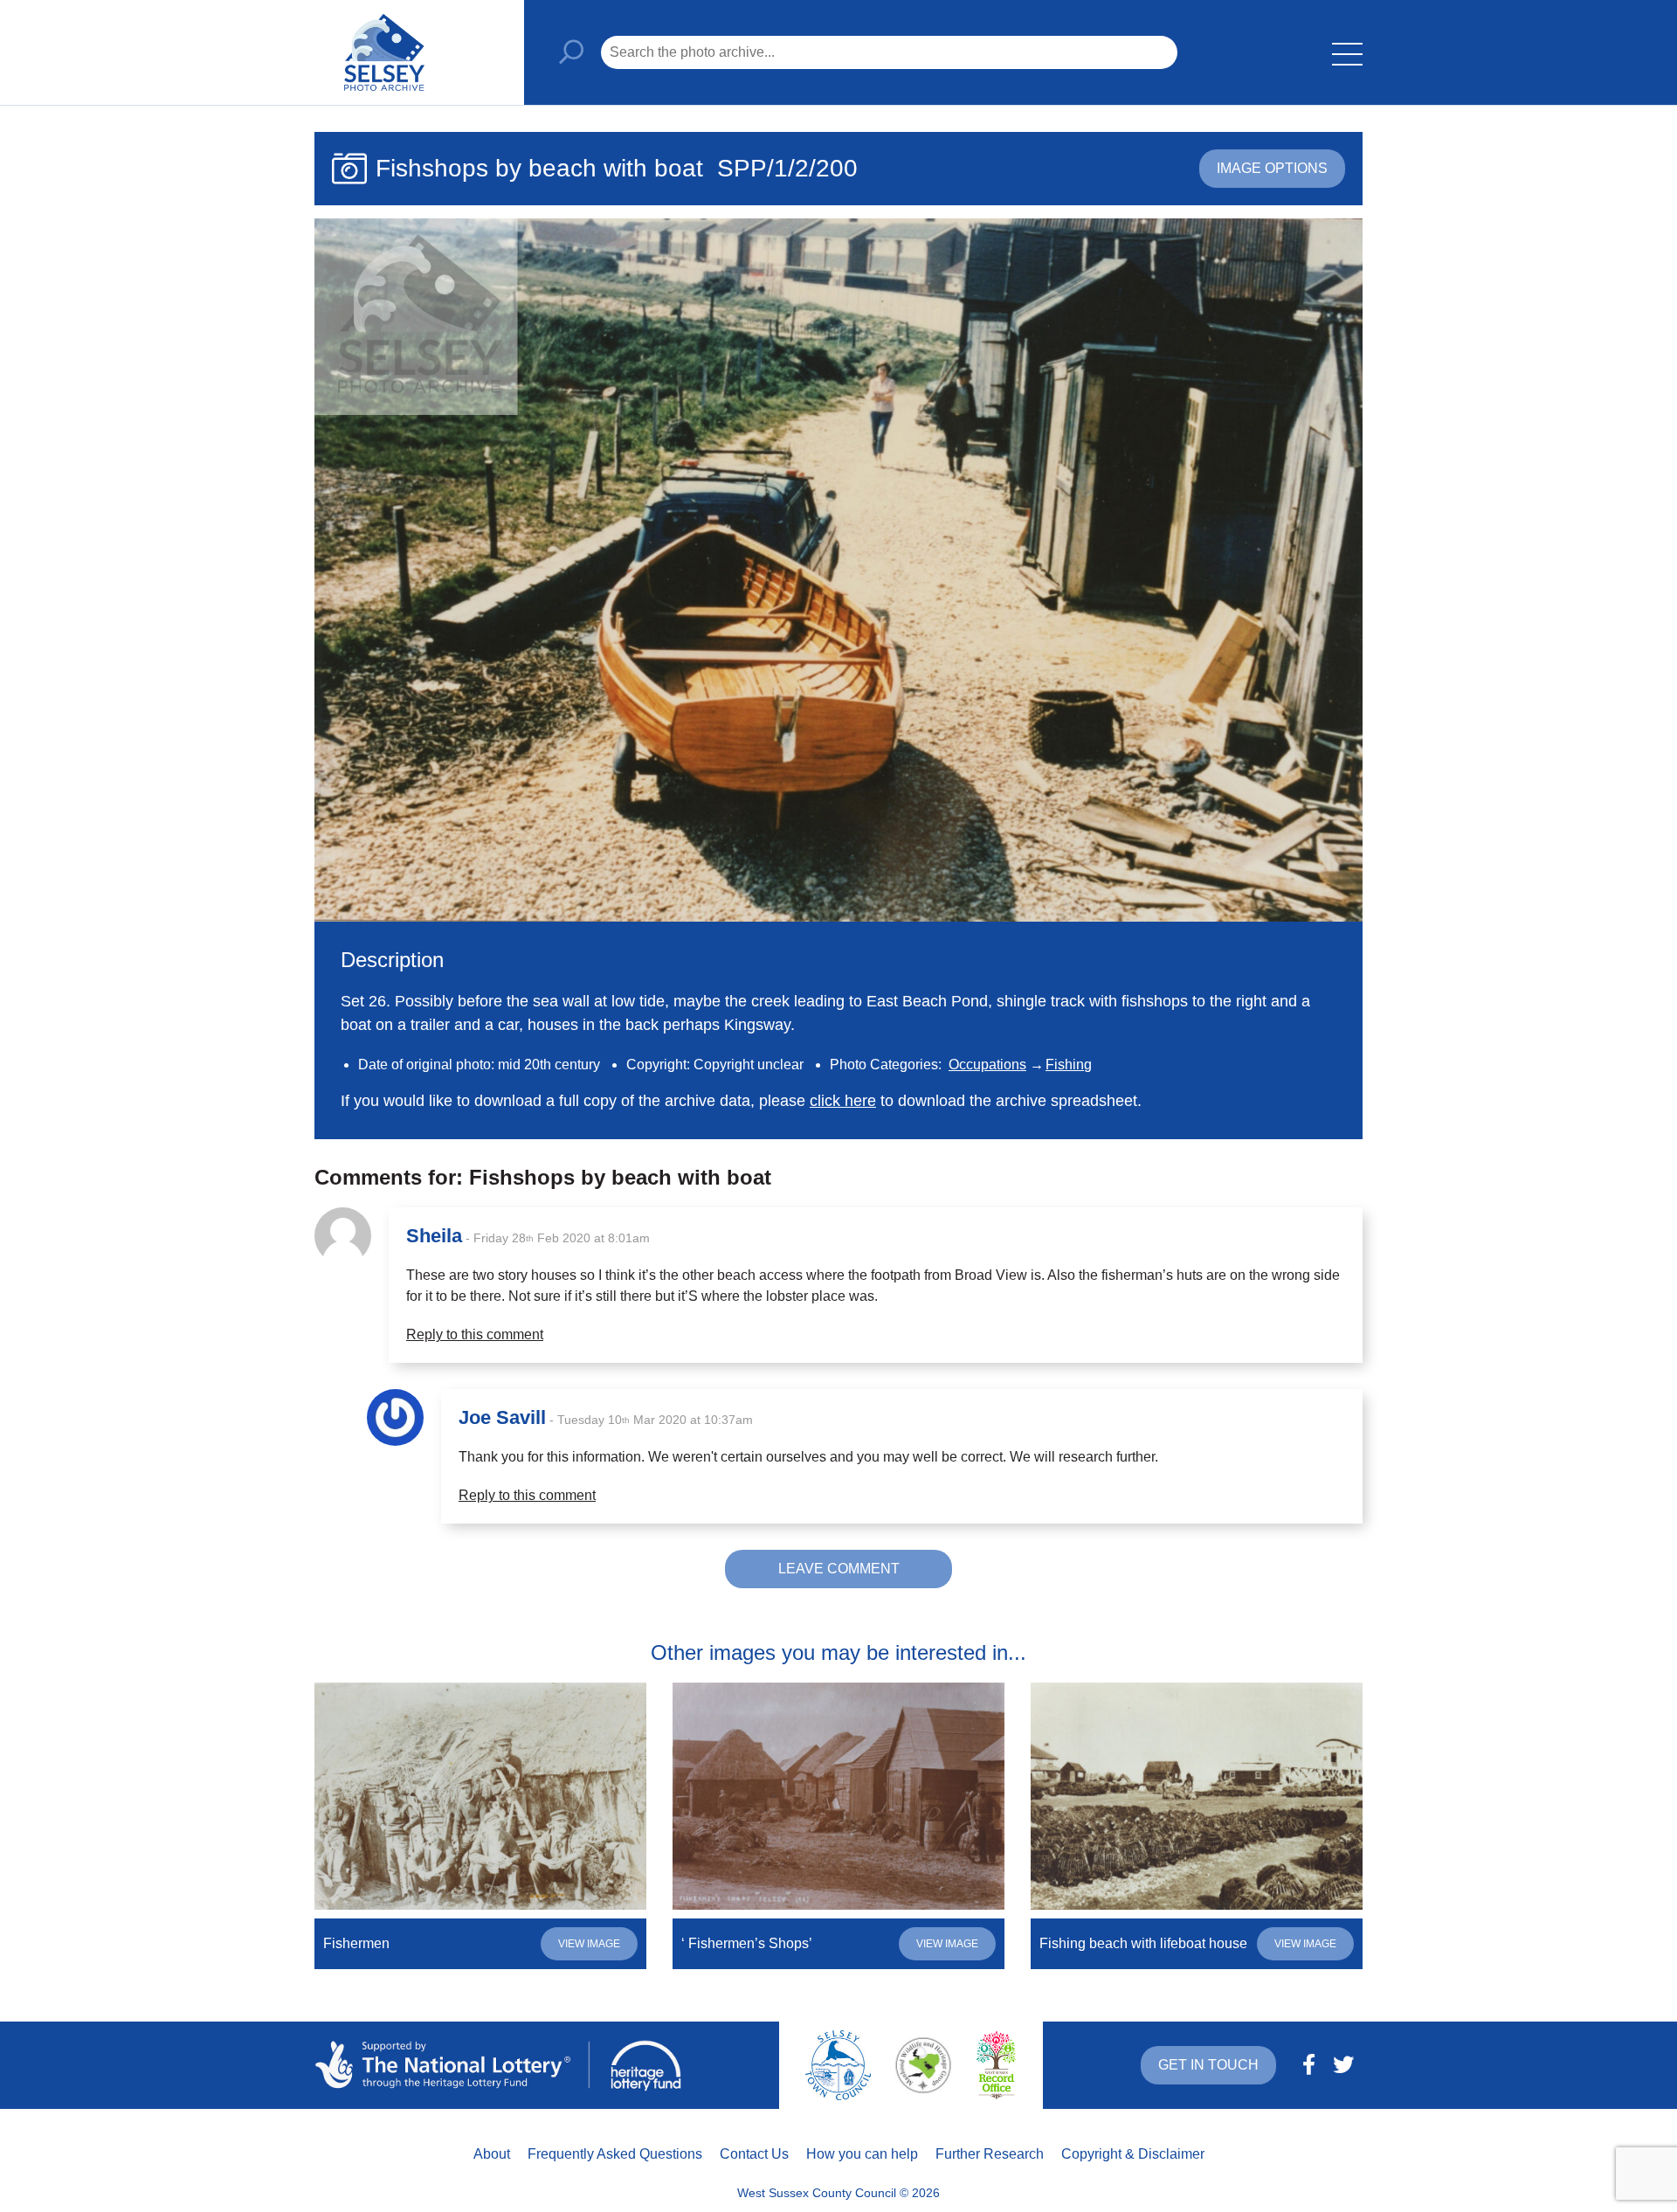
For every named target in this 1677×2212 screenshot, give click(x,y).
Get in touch (1208, 2065)
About (492, 2154)
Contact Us (754, 2154)
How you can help (862, 2154)
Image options (1272, 168)
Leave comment (839, 1569)
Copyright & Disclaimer (1133, 2154)
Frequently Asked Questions (615, 2154)
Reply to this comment (475, 1334)
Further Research (990, 2154)
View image (589, 1944)
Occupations (987, 1065)
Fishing (1069, 1065)
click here (843, 1101)
